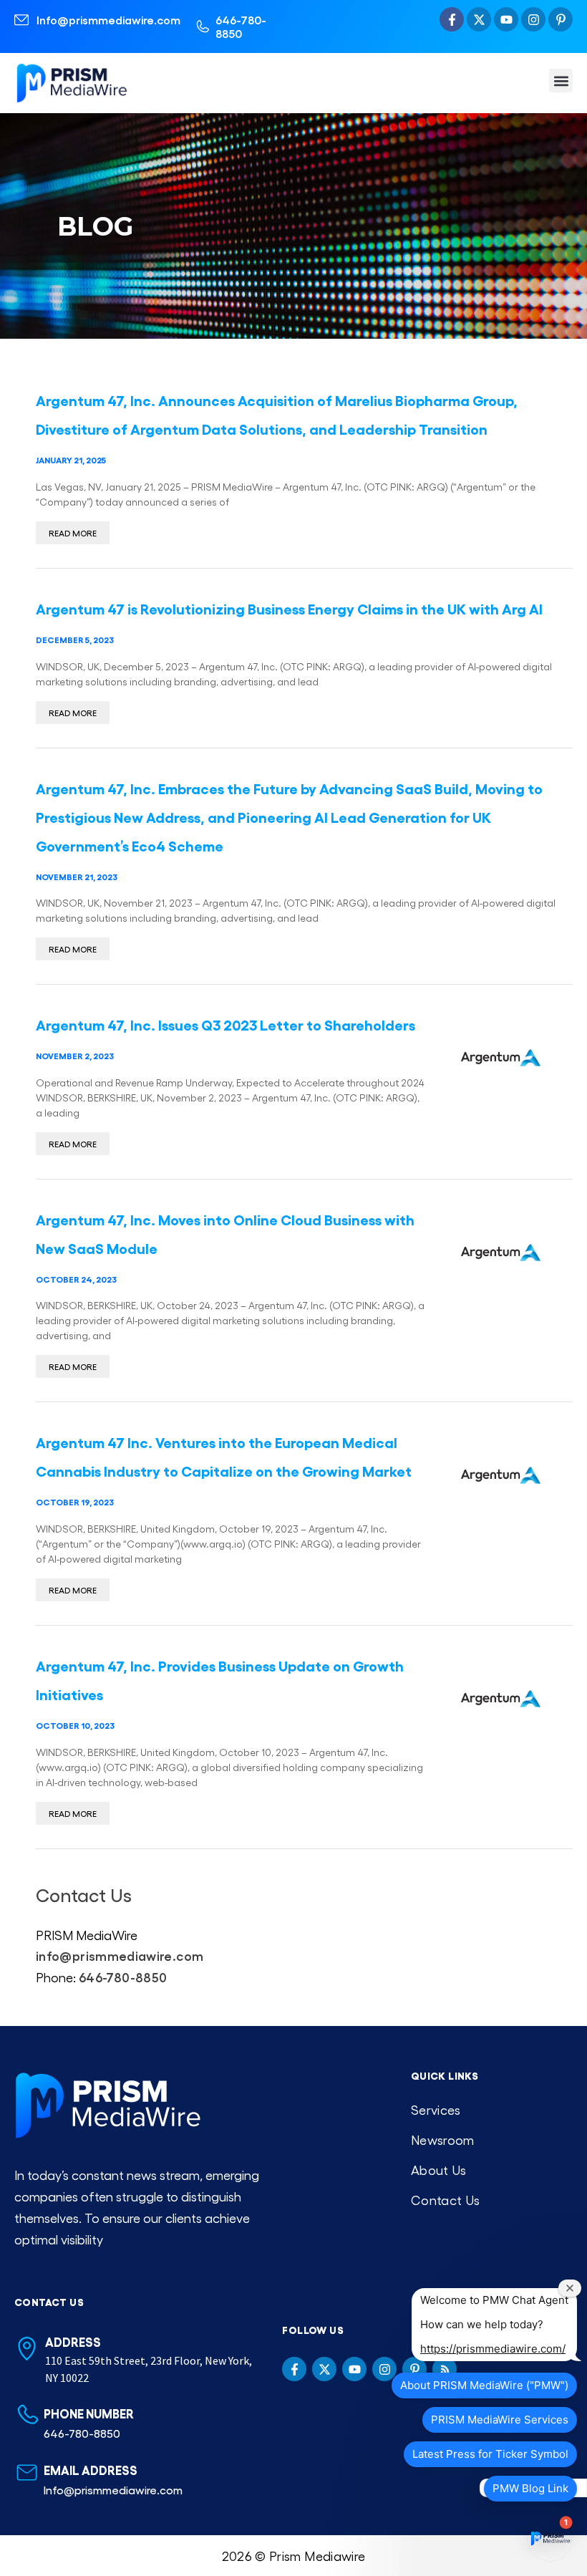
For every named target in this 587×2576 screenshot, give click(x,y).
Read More (73, 533)
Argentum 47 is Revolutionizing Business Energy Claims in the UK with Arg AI (289, 608)
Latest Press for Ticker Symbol (490, 2454)
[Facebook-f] (452, 19)
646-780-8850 (241, 26)
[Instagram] (533, 19)
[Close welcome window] (570, 2288)
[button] (561, 81)
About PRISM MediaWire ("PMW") (484, 2385)
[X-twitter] (479, 19)
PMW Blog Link (530, 2488)
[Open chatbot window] (550, 2539)
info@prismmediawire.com (120, 1955)
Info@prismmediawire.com (108, 20)
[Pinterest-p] (561, 19)
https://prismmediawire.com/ (493, 2349)
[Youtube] (506, 19)
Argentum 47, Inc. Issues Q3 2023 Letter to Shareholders (225, 1024)
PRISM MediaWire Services (500, 2420)
